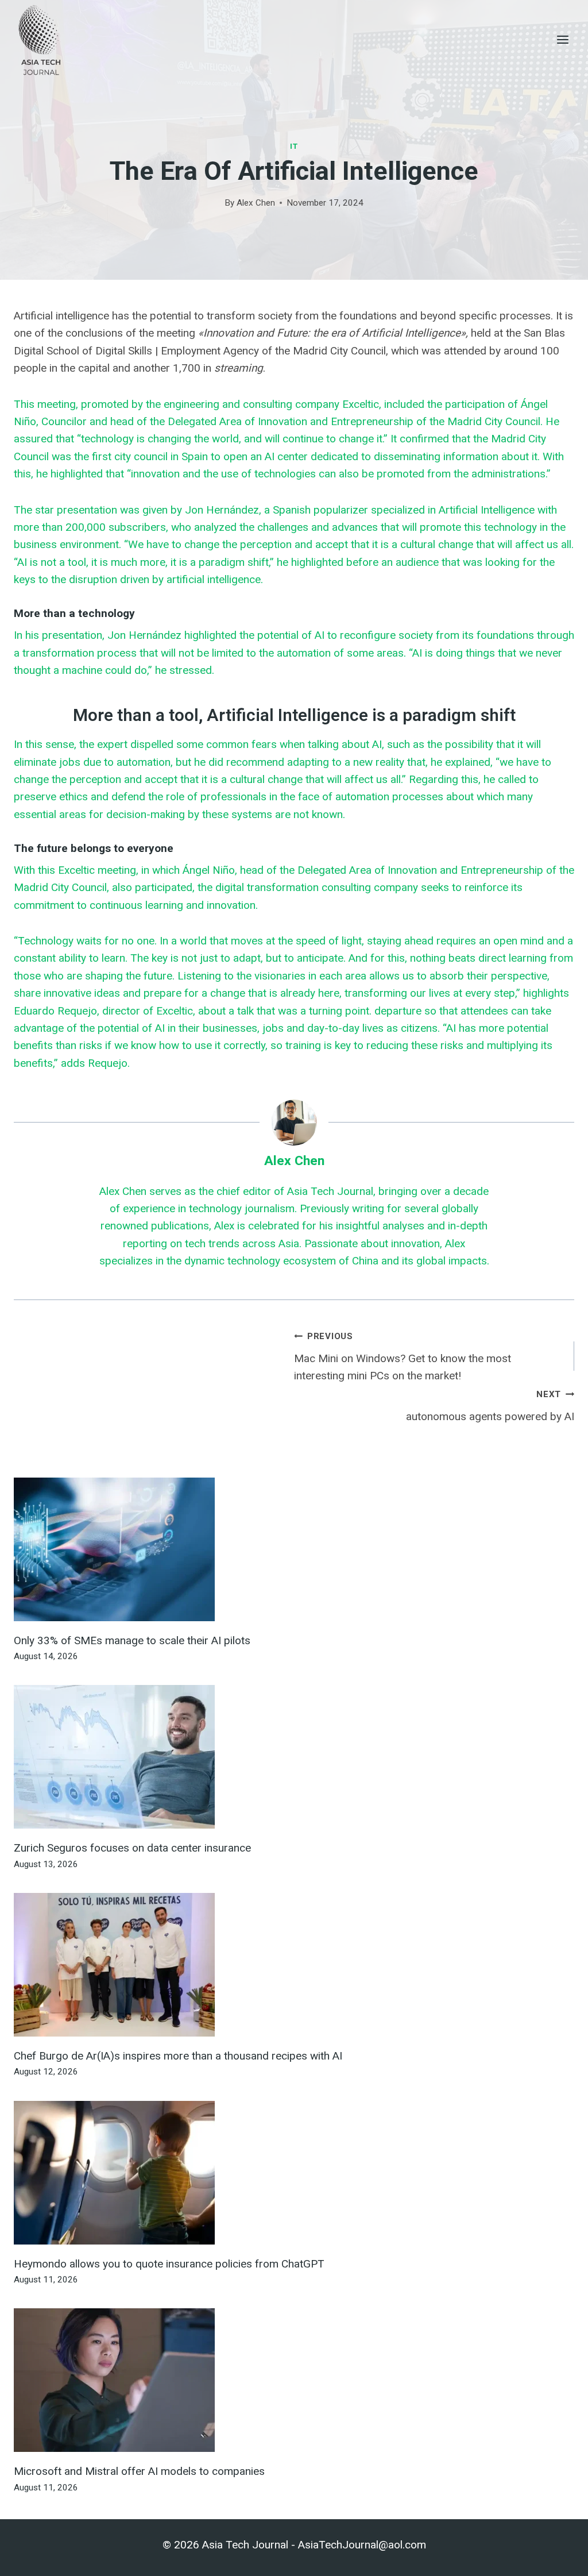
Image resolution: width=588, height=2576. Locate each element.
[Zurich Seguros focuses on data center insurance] (294, 1757)
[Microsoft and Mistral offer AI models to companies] (294, 2380)
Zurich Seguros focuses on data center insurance (132, 1848)
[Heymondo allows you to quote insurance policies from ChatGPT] (294, 2173)
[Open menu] (562, 39)
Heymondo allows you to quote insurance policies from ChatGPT (169, 2264)
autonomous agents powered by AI (490, 1406)
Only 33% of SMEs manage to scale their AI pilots (132, 1640)
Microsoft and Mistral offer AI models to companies (139, 2471)
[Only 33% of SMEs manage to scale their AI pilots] (294, 1549)
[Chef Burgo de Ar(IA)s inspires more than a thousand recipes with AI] (294, 1965)
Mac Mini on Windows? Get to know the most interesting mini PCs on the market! (403, 1357)
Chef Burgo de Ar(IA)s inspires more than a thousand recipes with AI (178, 2056)
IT (294, 146)
